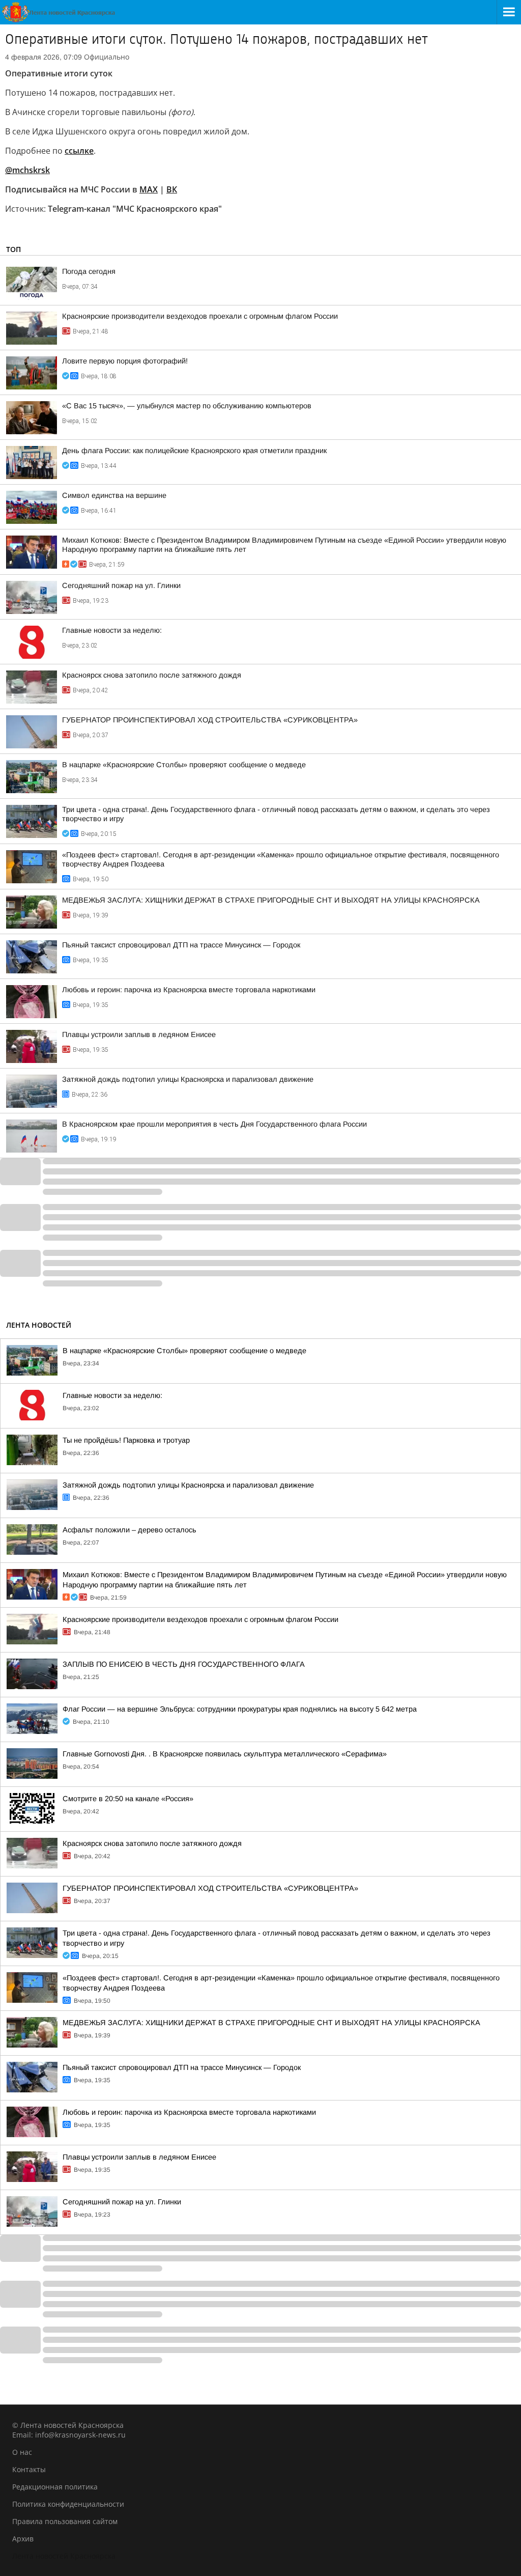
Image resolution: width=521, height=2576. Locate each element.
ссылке (79, 151)
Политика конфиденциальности (68, 2504)
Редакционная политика (55, 2487)
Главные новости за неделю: (112, 630)
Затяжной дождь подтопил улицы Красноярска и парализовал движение (188, 1079)
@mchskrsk (27, 170)
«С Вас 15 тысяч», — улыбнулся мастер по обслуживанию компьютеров (187, 406)
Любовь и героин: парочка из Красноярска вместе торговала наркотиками (189, 990)
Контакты (29, 2469)
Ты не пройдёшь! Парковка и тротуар (126, 1440)
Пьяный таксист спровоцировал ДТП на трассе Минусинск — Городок (181, 945)
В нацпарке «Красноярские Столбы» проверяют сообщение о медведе (184, 765)
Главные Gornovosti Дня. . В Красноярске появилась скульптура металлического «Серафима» (225, 1754)
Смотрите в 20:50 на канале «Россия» (128, 1799)
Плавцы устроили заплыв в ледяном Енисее (139, 1034)
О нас (22, 2452)
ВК (172, 189)
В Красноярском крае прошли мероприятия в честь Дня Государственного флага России (214, 1124)
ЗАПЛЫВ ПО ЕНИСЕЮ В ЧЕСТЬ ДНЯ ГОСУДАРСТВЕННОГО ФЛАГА (184, 1664)
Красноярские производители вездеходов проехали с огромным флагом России (200, 316)
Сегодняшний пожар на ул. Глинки (121, 585)
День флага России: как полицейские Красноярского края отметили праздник (194, 451)
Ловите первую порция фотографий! (125, 361)
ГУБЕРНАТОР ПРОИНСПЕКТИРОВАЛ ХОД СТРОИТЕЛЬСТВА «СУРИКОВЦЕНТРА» (210, 720)
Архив (23, 2539)
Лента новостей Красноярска (64, 2556)
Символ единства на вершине (114, 495)
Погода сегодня (89, 271)
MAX (149, 189)
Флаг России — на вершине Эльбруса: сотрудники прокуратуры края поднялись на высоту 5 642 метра (240, 1709)
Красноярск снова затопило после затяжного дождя (152, 675)
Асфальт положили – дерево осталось (129, 1530)
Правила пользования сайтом (65, 2521)
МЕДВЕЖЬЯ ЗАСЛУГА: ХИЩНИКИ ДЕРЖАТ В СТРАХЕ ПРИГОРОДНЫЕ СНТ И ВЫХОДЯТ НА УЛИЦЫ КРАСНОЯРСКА (271, 900)
